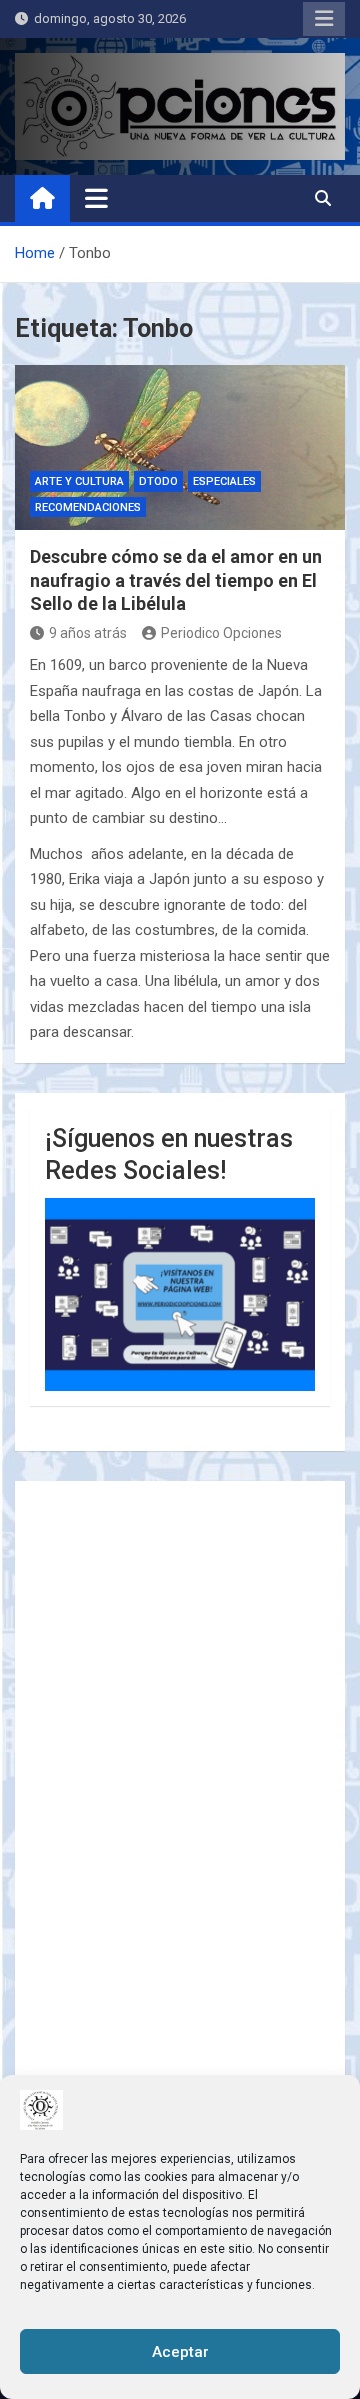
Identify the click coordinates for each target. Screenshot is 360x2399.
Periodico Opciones (221, 633)
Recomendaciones (88, 507)
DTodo (158, 481)
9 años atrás (88, 633)
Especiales (224, 481)
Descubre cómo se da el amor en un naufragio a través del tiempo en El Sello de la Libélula (176, 580)
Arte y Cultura (79, 481)
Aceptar (180, 2352)
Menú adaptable (324, 19)
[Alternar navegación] (96, 198)
